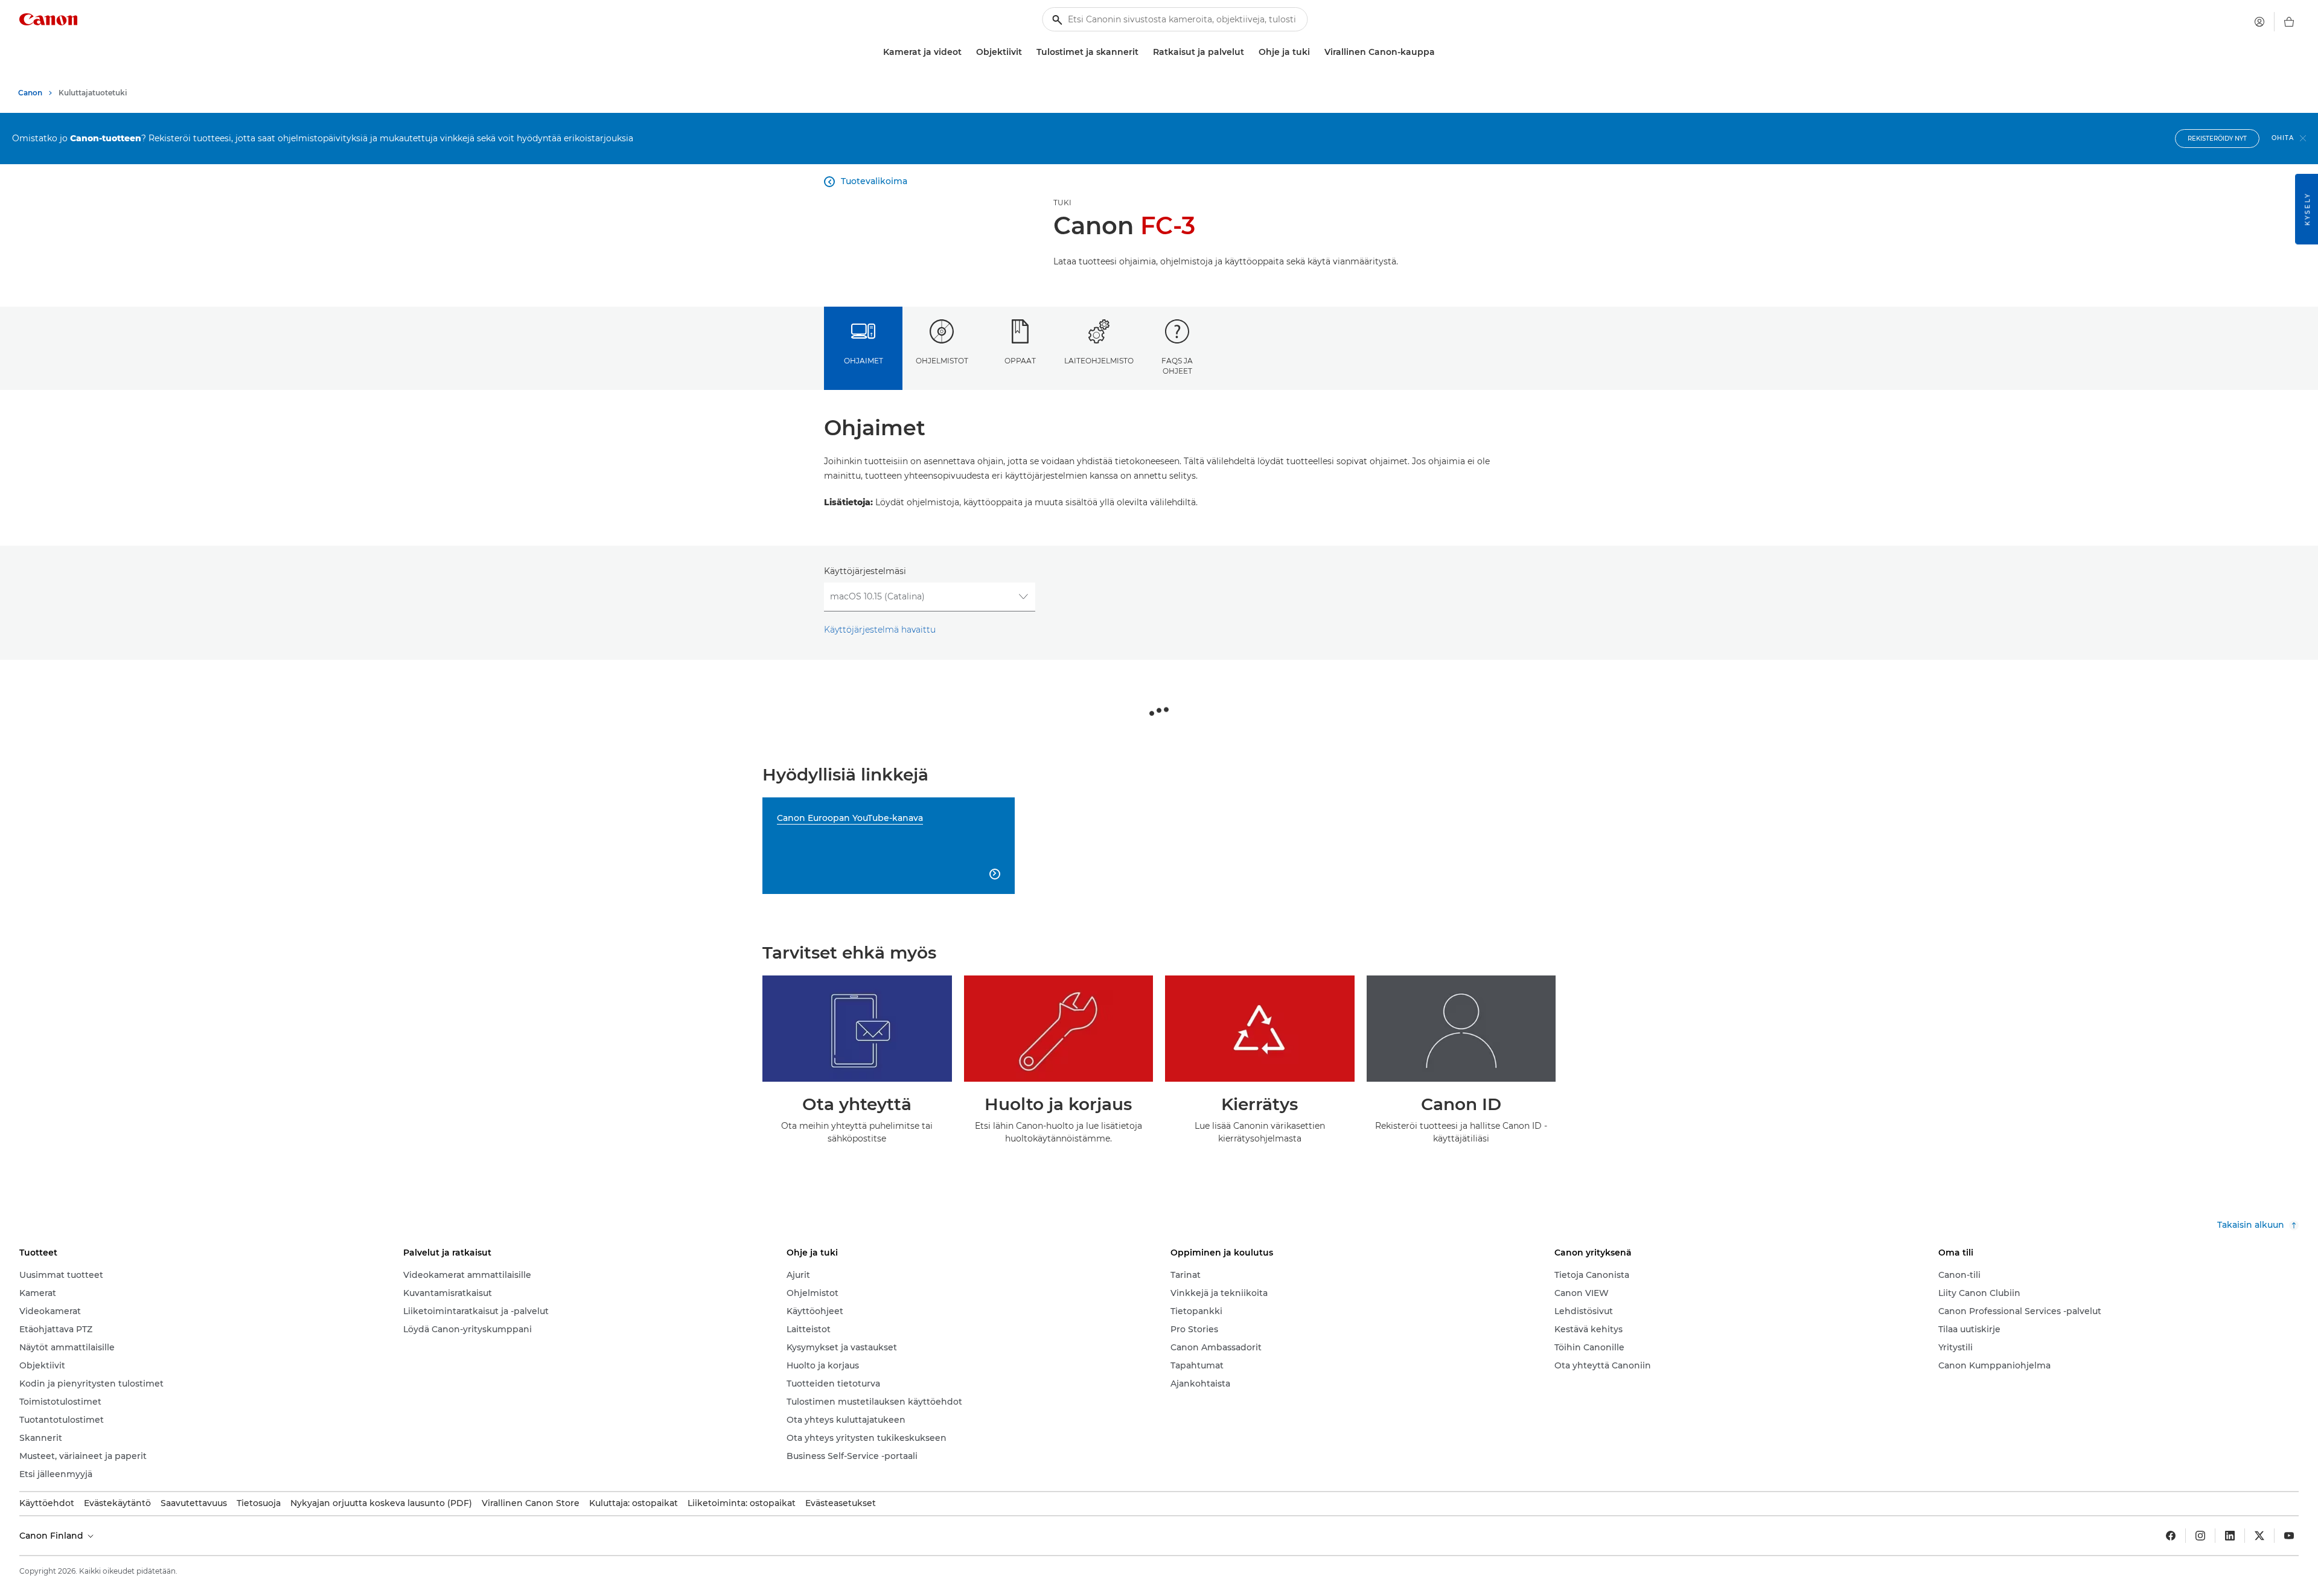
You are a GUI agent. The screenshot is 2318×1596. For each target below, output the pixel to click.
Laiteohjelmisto (1099, 361)
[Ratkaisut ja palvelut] (1249, 52)
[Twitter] (2259, 1536)
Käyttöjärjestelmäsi (865, 571)
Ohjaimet (864, 361)
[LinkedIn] (2230, 1536)
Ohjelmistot (942, 361)
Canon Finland (53, 1536)
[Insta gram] (2200, 1536)
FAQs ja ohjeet (1177, 366)
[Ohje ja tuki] (1315, 52)
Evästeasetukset (841, 1503)
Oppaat (1020, 361)
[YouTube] (2289, 1536)
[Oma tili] (2259, 22)
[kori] (2289, 22)
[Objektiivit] (1027, 52)
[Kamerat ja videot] (966, 52)
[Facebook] (2171, 1536)
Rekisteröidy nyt (2217, 139)
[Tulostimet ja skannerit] (1143, 52)
